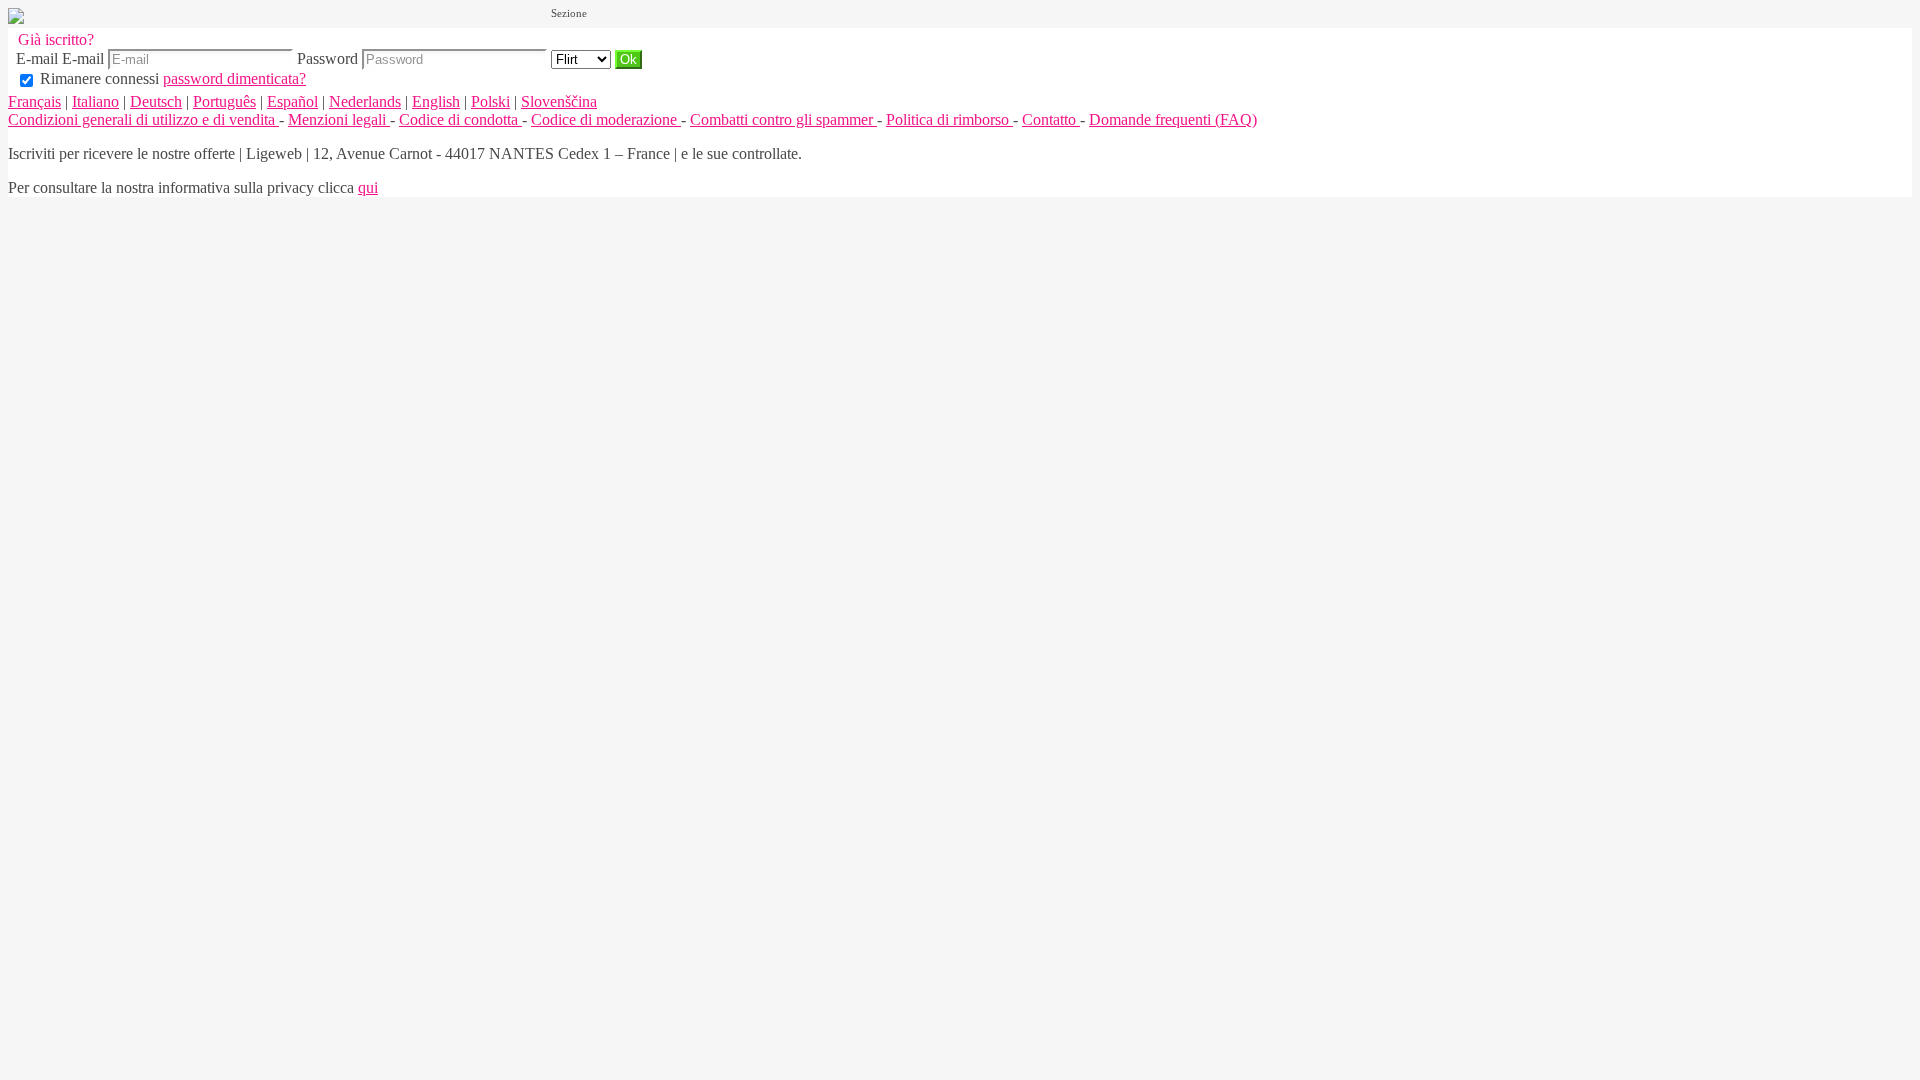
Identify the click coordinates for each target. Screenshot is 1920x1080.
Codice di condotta (460, 119)
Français (34, 101)
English (436, 101)
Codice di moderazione (606, 119)
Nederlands (365, 101)
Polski (490, 101)
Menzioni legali (339, 119)
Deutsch (156, 101)
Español (292, 101)
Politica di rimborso (949, 119)
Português (224, 101)
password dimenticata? (234, 78)
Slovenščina (559, 101)
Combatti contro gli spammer (783, 119)
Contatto (1051, 119)
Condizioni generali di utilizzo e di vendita (143, 119)
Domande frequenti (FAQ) (1173, 119)
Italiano (95, 101)
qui (368, 187)
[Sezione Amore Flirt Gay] (583, 58)
